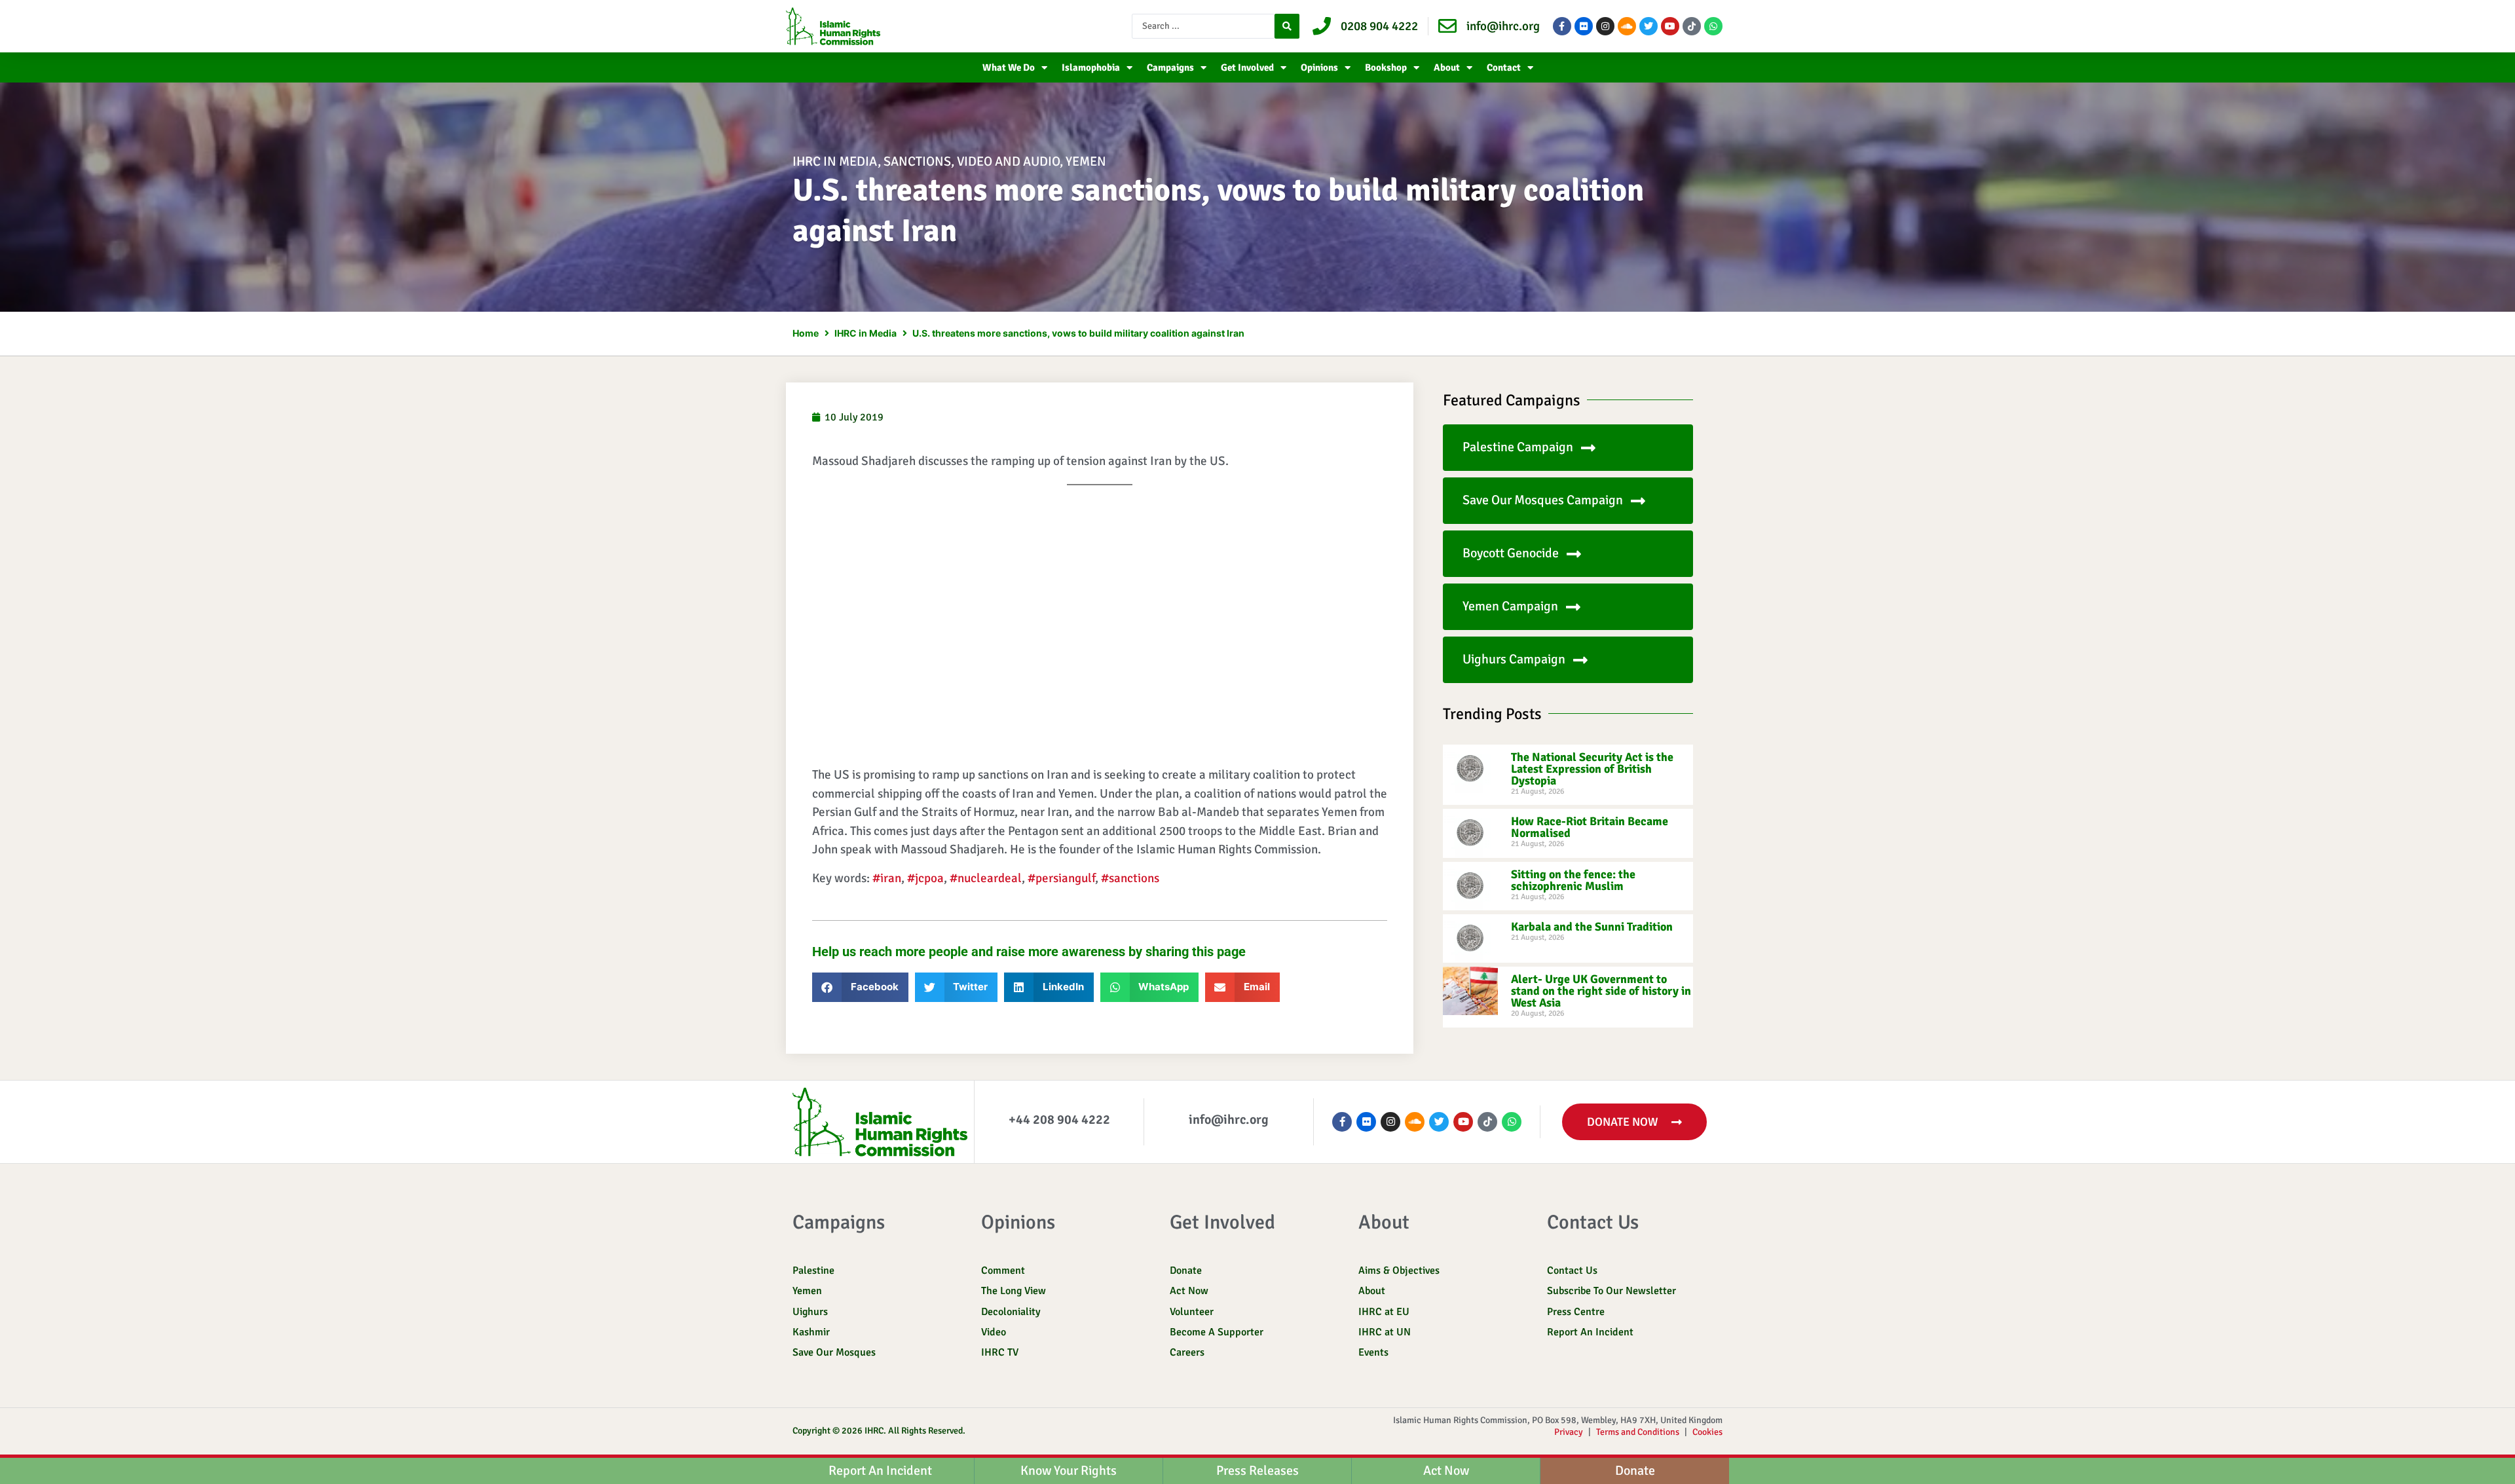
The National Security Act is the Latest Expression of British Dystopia (1592, 769)
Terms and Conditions (1638, 1432)
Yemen (1086, 161)
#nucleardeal (986, 878)
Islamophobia (1091, 67)
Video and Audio (1008, 161)
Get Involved (1247, 67)
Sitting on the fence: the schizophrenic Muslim (1573, 880)
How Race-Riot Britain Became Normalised (1590, 827)
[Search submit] (1287, 26)
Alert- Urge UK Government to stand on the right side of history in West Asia (1601, 991)
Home (806, 333)
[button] (860, 987)
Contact (1504, 67)
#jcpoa (925, 878)
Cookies (1707, 1432)
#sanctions (1130, 878)
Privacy (1569, 1432)
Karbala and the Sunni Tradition (1592, 927)
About (1447, 67)
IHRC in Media (835, 161)
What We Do (1009, 67)
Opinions (1319, 67)
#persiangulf (1061, 878)
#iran (887, 878)
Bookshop (1386, 67)
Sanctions (917, 161)
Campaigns (1170, 67)
